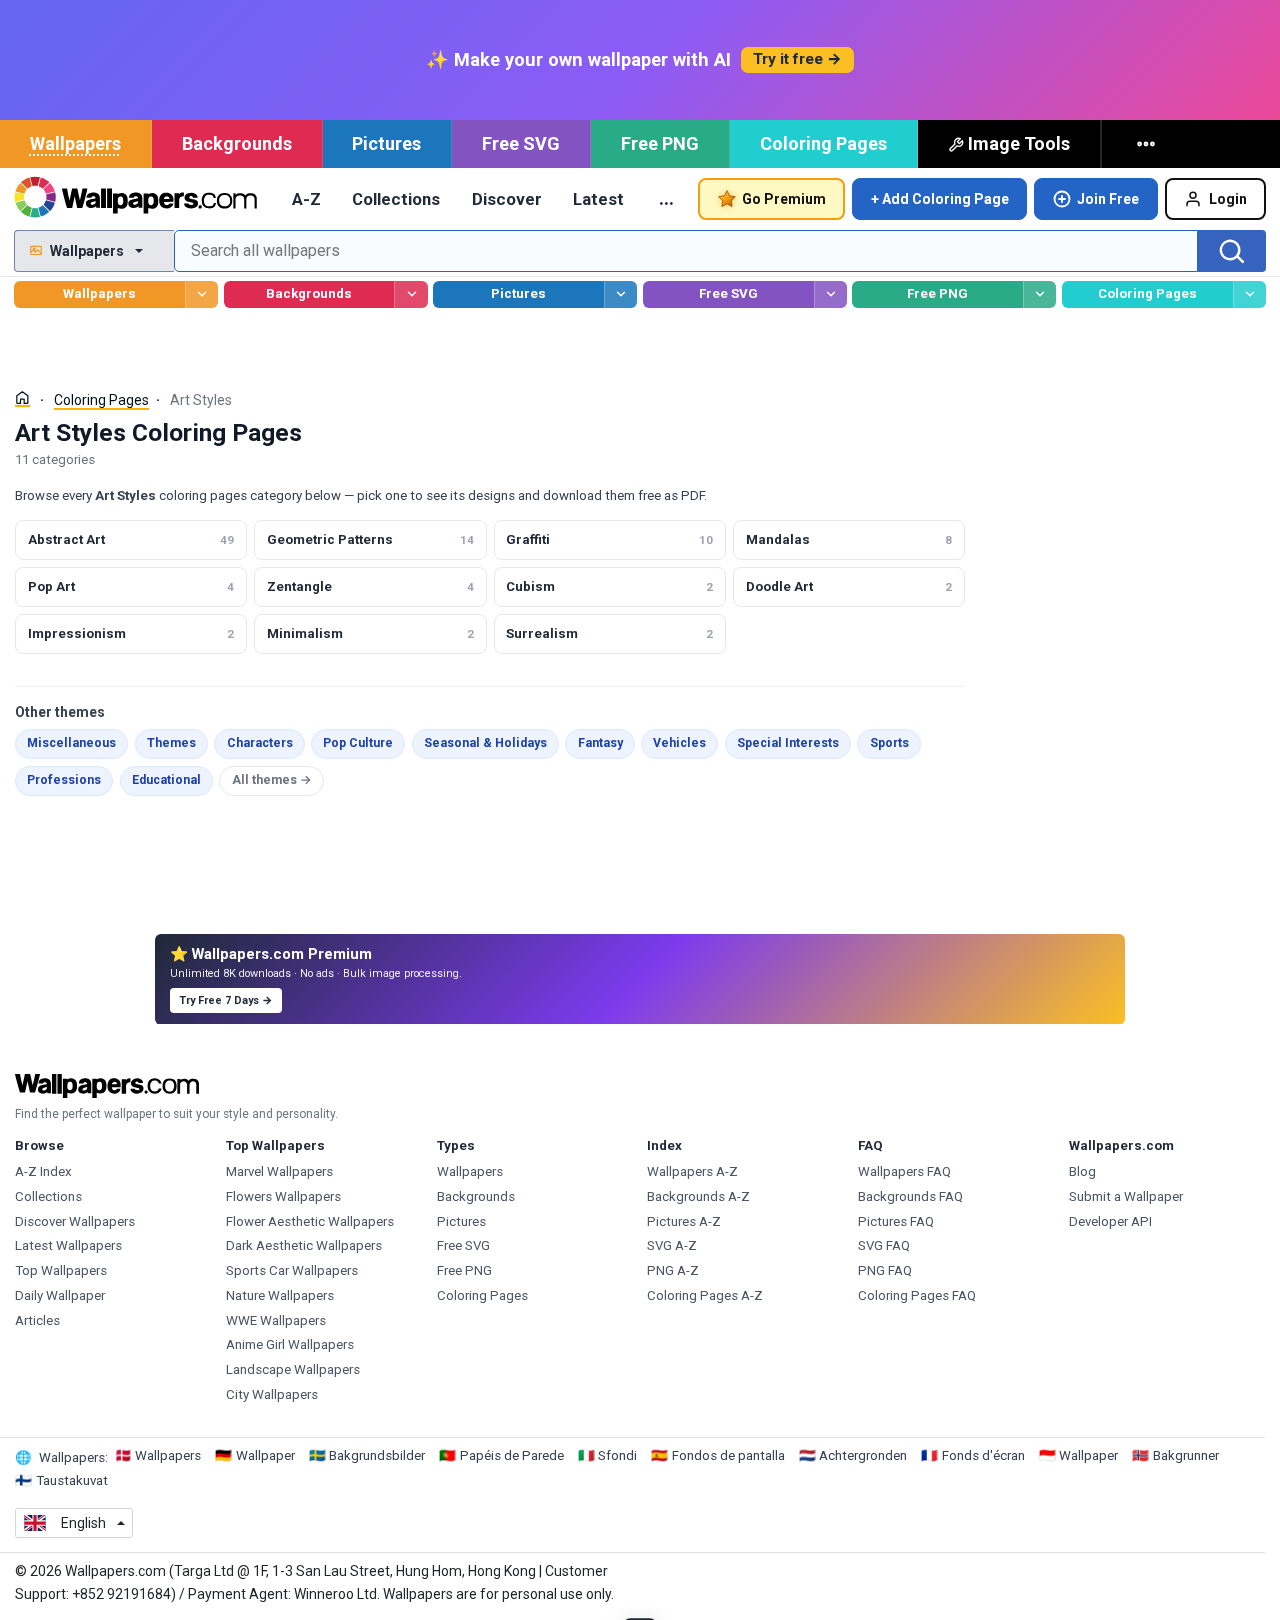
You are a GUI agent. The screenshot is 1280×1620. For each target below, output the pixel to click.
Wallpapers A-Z (692, 1171)
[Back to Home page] (135, 199)
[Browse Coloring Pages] (1249, 294)
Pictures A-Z (684, 1221)
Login (1228, 199)
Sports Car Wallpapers (292, 1270)
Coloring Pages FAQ (917, 1295)
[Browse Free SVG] (830, 294)
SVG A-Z (672, 1245)
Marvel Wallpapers (279, 1171)
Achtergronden (863, 1455)
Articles (37, 1320)
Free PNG (660, 143)
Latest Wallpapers (68, 1245)
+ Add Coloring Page (940, 199)
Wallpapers (75, 143)
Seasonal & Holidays (485, 743)
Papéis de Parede (512, 1455)
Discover (507, 199)
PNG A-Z (673, 1270)
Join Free (1108, 199)
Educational (166, 780)
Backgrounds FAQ (910, 1196)
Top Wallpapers (61, 1270)
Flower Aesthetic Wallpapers (310, 1221)
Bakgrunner (1186, 1455)
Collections (396, 199)
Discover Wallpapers (75, 1221)
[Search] (1232, 251)
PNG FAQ (885, 1270)
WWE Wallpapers (276, 1320)
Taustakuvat (72, 1480)
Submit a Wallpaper (1126, 1196)
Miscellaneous (71, 743)
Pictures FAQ (896, 1221)
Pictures (386, 143)
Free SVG (521, 143)
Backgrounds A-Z (698, 1196)
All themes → (272, 780)
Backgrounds (237, 143)
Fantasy (600, 743)
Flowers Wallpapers (283, 1196)
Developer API (1110, 1221)
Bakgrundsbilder (377, 1455)
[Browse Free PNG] (1039, 294)
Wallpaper (265, 1455)
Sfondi (617, 1455)
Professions (64, 780)
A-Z (306, 199)
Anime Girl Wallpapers (290, 1344)
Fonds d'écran (983, 1455)
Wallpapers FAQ (904, 1171)
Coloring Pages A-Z (705, 1295)
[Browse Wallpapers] (201, 294)
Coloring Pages (823, 143)
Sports (889, 743)
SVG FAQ (884, 1245)
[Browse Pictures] (620, 294)
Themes (171, 743)
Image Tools (1019, 143)
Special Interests (788, 743)
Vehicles (679, 743)
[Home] (22, 398)
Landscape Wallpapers (293, 1369)
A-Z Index (43, 1171)
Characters (260, 743)
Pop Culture (358, 743)
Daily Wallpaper (60, 1295)
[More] (1148, 144)
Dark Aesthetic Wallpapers (304, 1245)
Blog (1082, 1171)
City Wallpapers (272, 1394)
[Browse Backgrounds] (410, 294)
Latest (598, 199)
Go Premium (784, 199)
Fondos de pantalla (728, 1455)
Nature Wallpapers (280, 1295)
